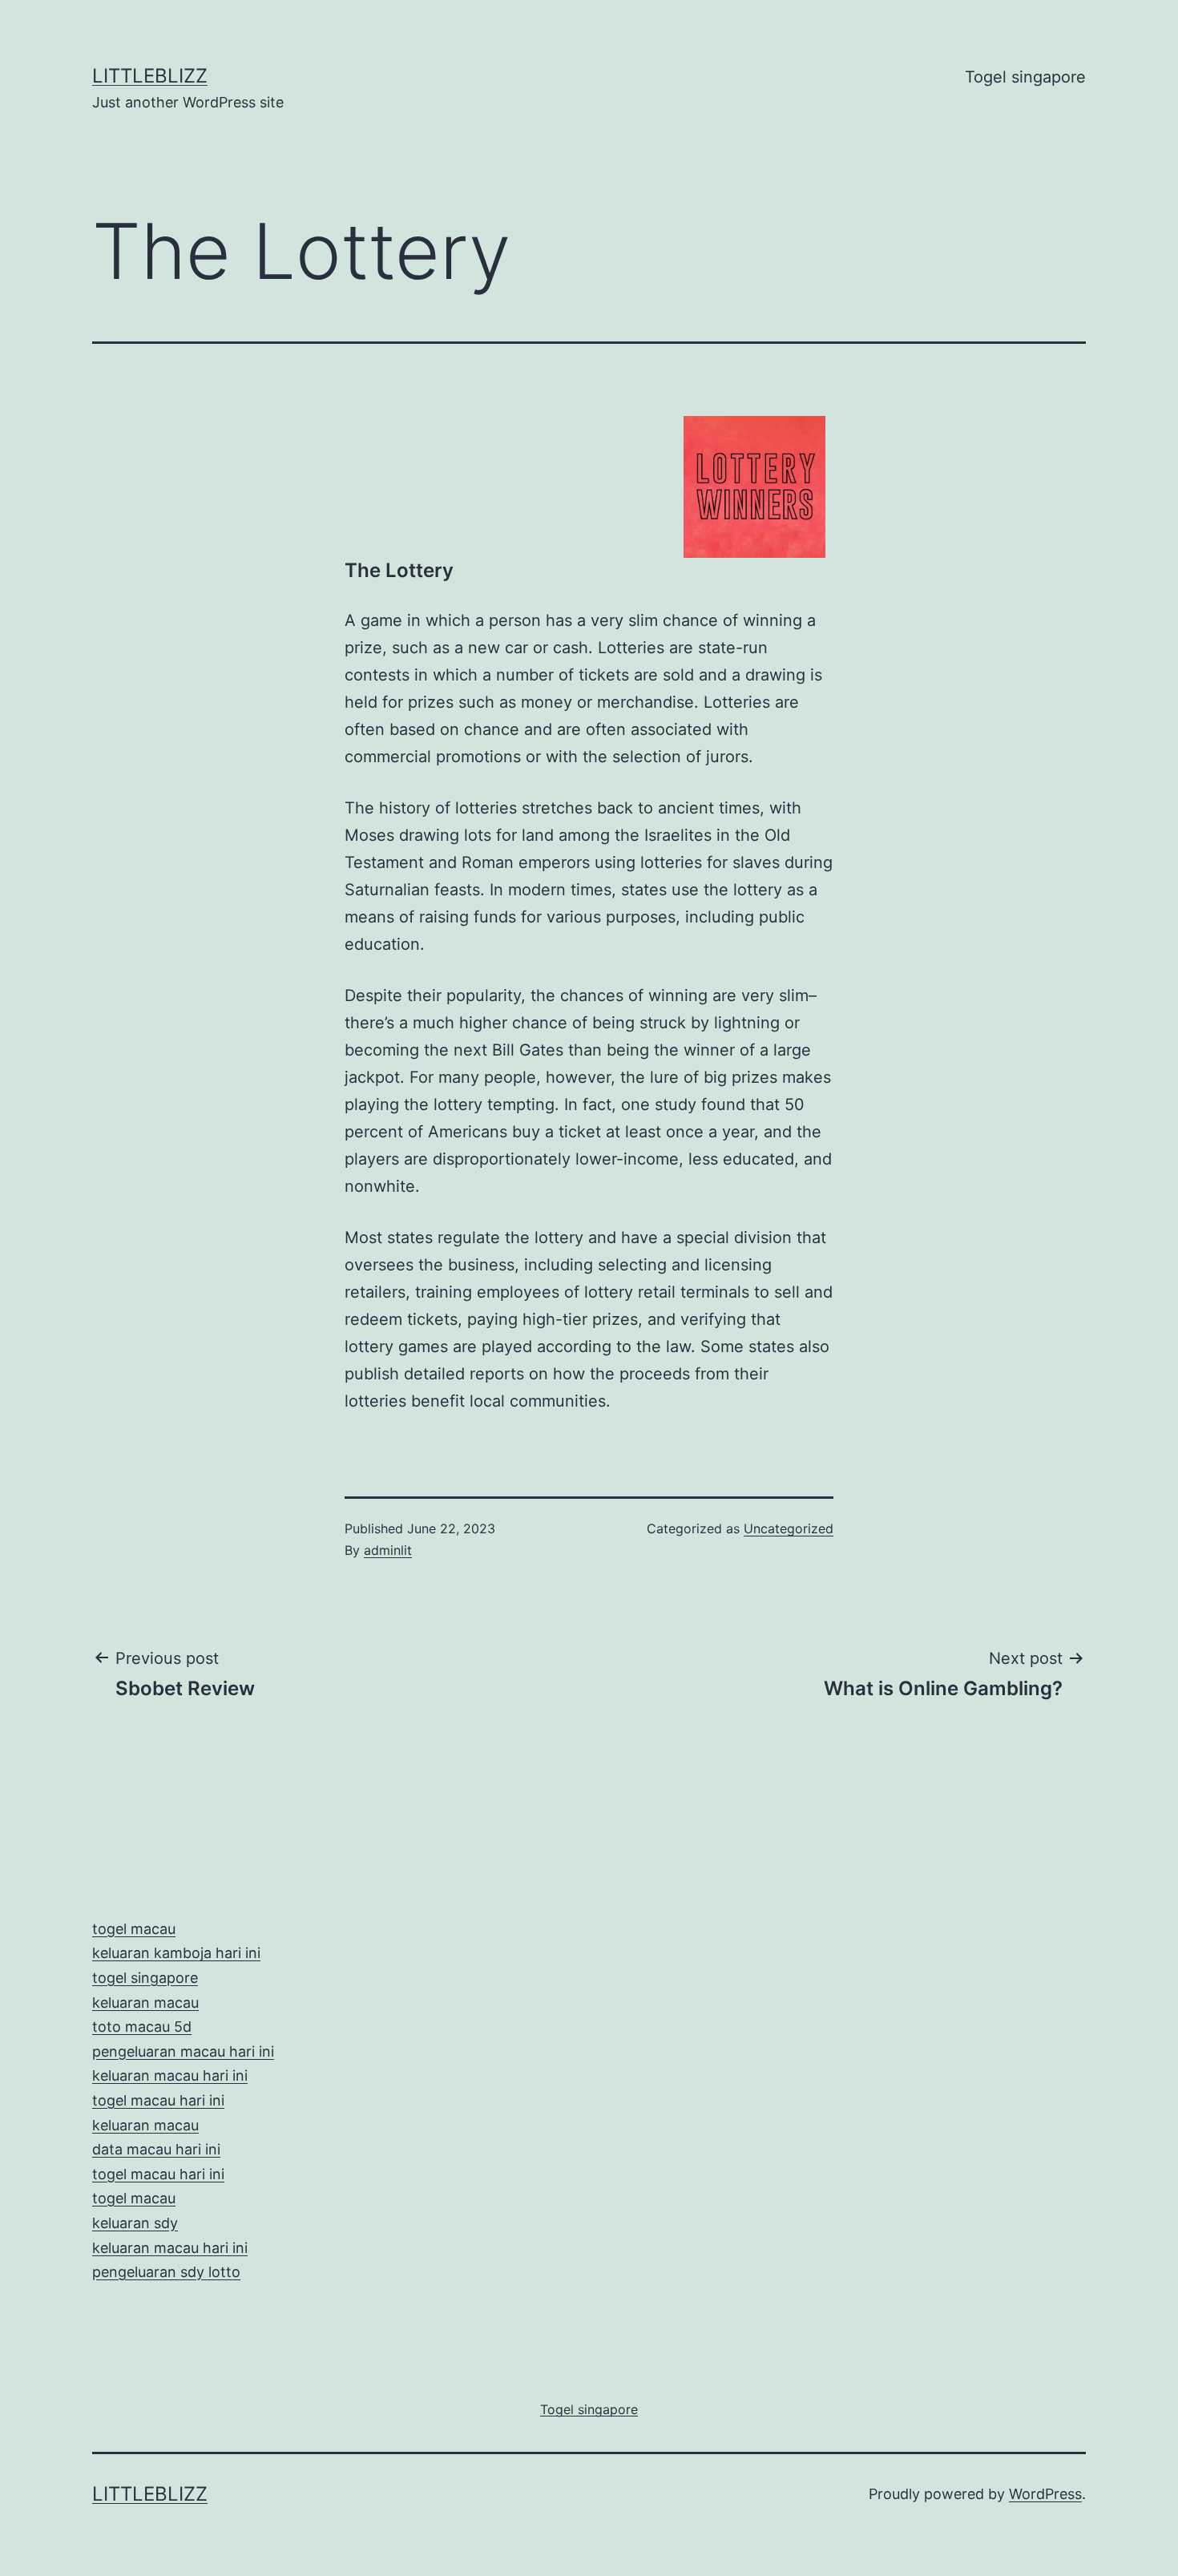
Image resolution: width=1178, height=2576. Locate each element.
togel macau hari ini (158, 2174)
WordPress (1045, 2494)
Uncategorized (789, 1528)
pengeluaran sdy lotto (166, 2272)
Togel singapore (1025, 77)
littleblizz (150, 76)
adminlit (388, 1550)
